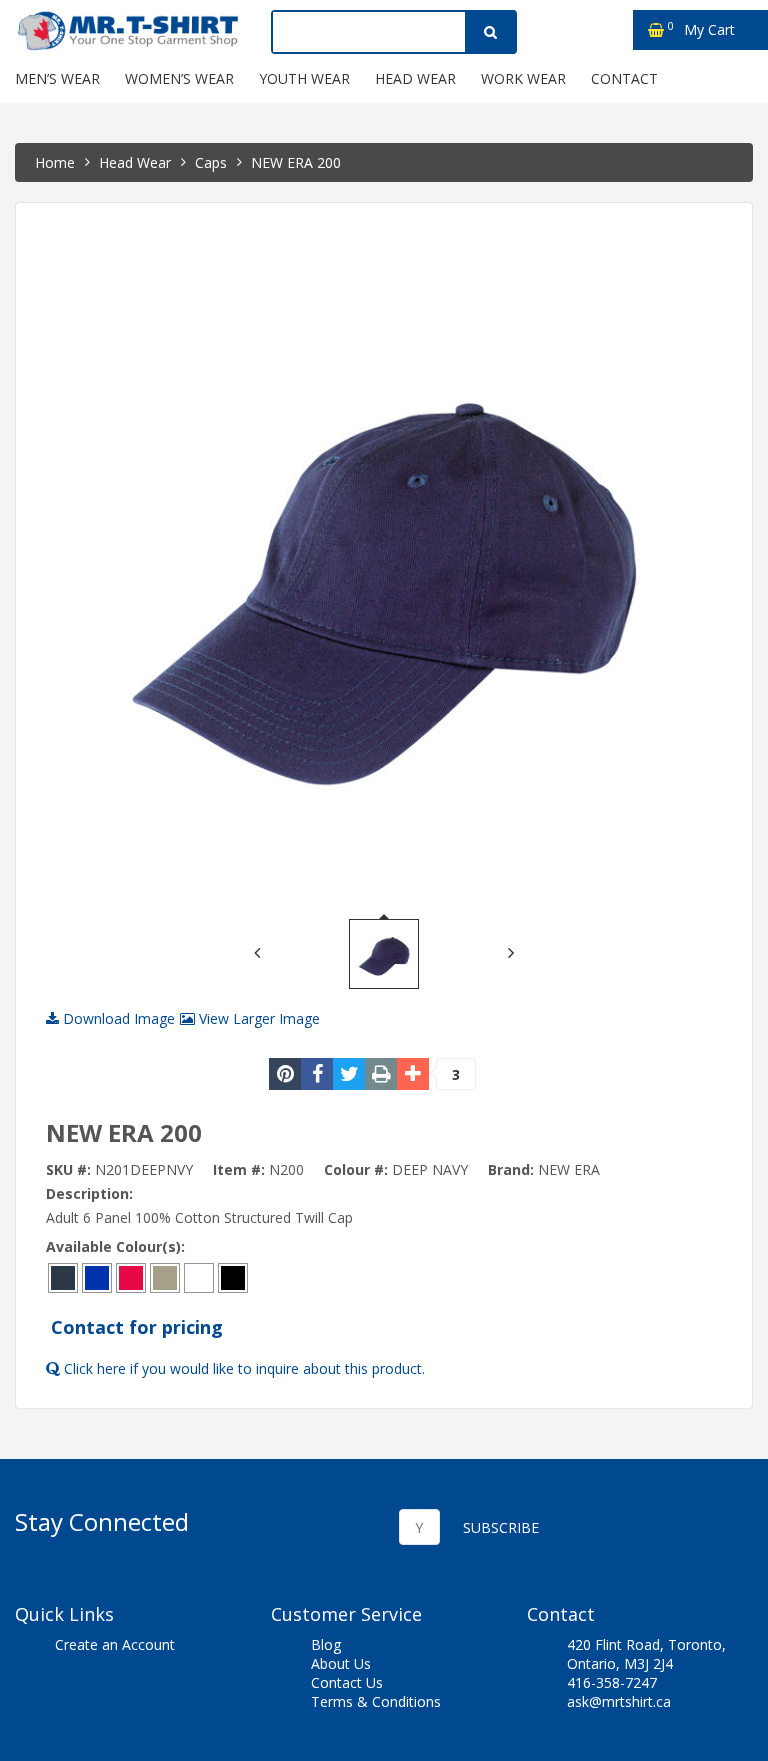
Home (55, 162)
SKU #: (68, 1169)
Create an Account (115, 1644)
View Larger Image (257, 1018)
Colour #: (356, 1169)
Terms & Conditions (376, 1701)
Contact (624, 78)
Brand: (511, 1169)
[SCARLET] (131, 1276)
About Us (341, 1663)
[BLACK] (233, 1276)
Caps (211, 162)
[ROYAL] (97, 1276)
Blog (326, 1644)
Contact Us (347, 1682)
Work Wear (523, 78)
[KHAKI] (165, 1276)
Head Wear (415, 78)
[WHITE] (199, 1276)
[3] (413, 1074)
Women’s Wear (179, 78)
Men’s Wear (57, 78)
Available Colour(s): (115, 1246)
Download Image (117, 1018)
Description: (89, 1193)
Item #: (239, 1169)
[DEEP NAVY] (63, 1276)
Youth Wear (304, 78)
